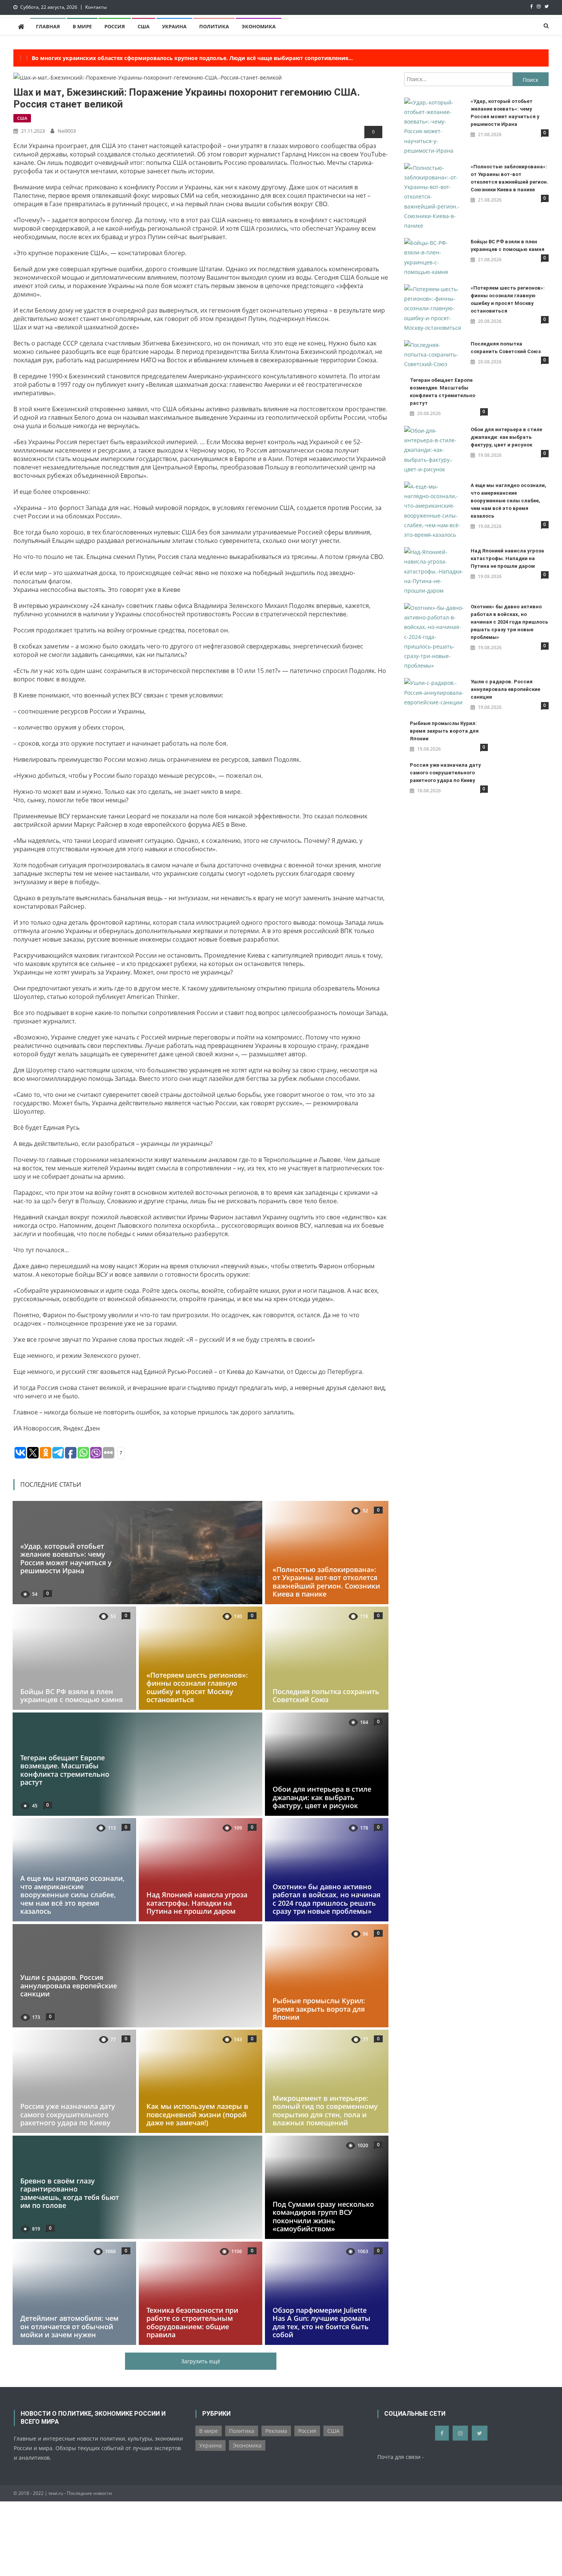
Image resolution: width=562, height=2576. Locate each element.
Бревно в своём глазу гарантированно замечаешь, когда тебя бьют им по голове (70, 2193)
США (144, 26)
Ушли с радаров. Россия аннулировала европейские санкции (69, 1985)
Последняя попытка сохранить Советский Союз (326, 1696)
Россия (115, 26)
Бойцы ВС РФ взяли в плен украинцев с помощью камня (71, 1696)
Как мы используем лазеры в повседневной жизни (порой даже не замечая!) (197, 2115)
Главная (48, 26)
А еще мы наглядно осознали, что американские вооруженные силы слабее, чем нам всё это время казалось (72, 1895)
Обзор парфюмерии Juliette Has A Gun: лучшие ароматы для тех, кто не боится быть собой (322, 2322)
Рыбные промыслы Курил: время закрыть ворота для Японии (319, 2009)
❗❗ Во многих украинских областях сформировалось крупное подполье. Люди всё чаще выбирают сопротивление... (185, 58)
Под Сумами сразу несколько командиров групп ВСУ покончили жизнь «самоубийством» (323, 2217)
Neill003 (67, 131)
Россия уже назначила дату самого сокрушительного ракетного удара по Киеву (68, 2115)
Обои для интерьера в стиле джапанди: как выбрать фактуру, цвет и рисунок (322, 1797)
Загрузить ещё (201, 2361)
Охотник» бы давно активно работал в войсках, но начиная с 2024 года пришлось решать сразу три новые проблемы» (326, 1899)
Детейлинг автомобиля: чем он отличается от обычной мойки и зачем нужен (69, 2326)
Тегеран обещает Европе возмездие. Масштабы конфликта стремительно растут (65, 1770)
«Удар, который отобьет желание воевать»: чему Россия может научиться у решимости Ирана (66, 1558)
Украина (174, 26)
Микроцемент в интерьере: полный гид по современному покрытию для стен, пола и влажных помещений (325, 2111)
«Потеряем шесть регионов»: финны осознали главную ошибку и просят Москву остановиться (197, 1687)
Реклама (276, 2431)
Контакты (96, 7)
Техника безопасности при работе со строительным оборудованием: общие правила (192, 2322)
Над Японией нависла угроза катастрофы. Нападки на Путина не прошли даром (197, 1903)
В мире (82, 26)
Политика (214, 26)
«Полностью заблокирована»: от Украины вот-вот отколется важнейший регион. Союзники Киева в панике (326, 1581)
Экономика (259, 26)
